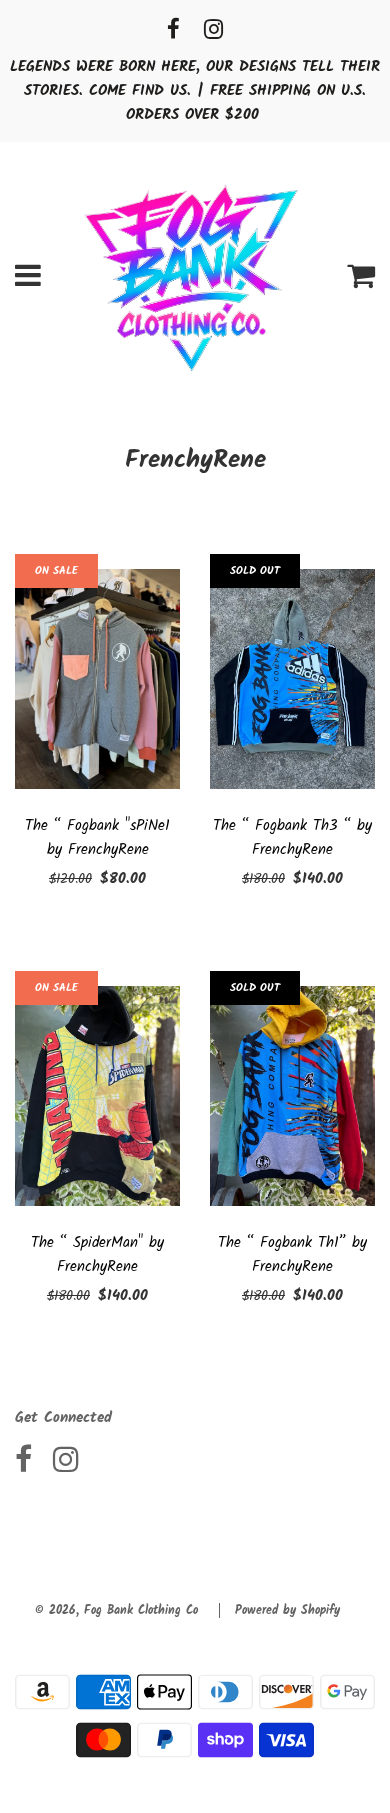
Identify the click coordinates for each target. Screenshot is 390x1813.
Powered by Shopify (287, 1610)
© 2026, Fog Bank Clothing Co (116, 1610)
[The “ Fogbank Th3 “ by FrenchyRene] (292, 679)
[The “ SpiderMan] (97, 1096)
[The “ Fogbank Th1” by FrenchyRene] (292, 1096)
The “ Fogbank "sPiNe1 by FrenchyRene (97, 838)
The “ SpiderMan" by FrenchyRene (97, 1255)
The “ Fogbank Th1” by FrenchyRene (292, 1255)
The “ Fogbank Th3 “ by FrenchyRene (292, 838)
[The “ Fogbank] (97, 679)
